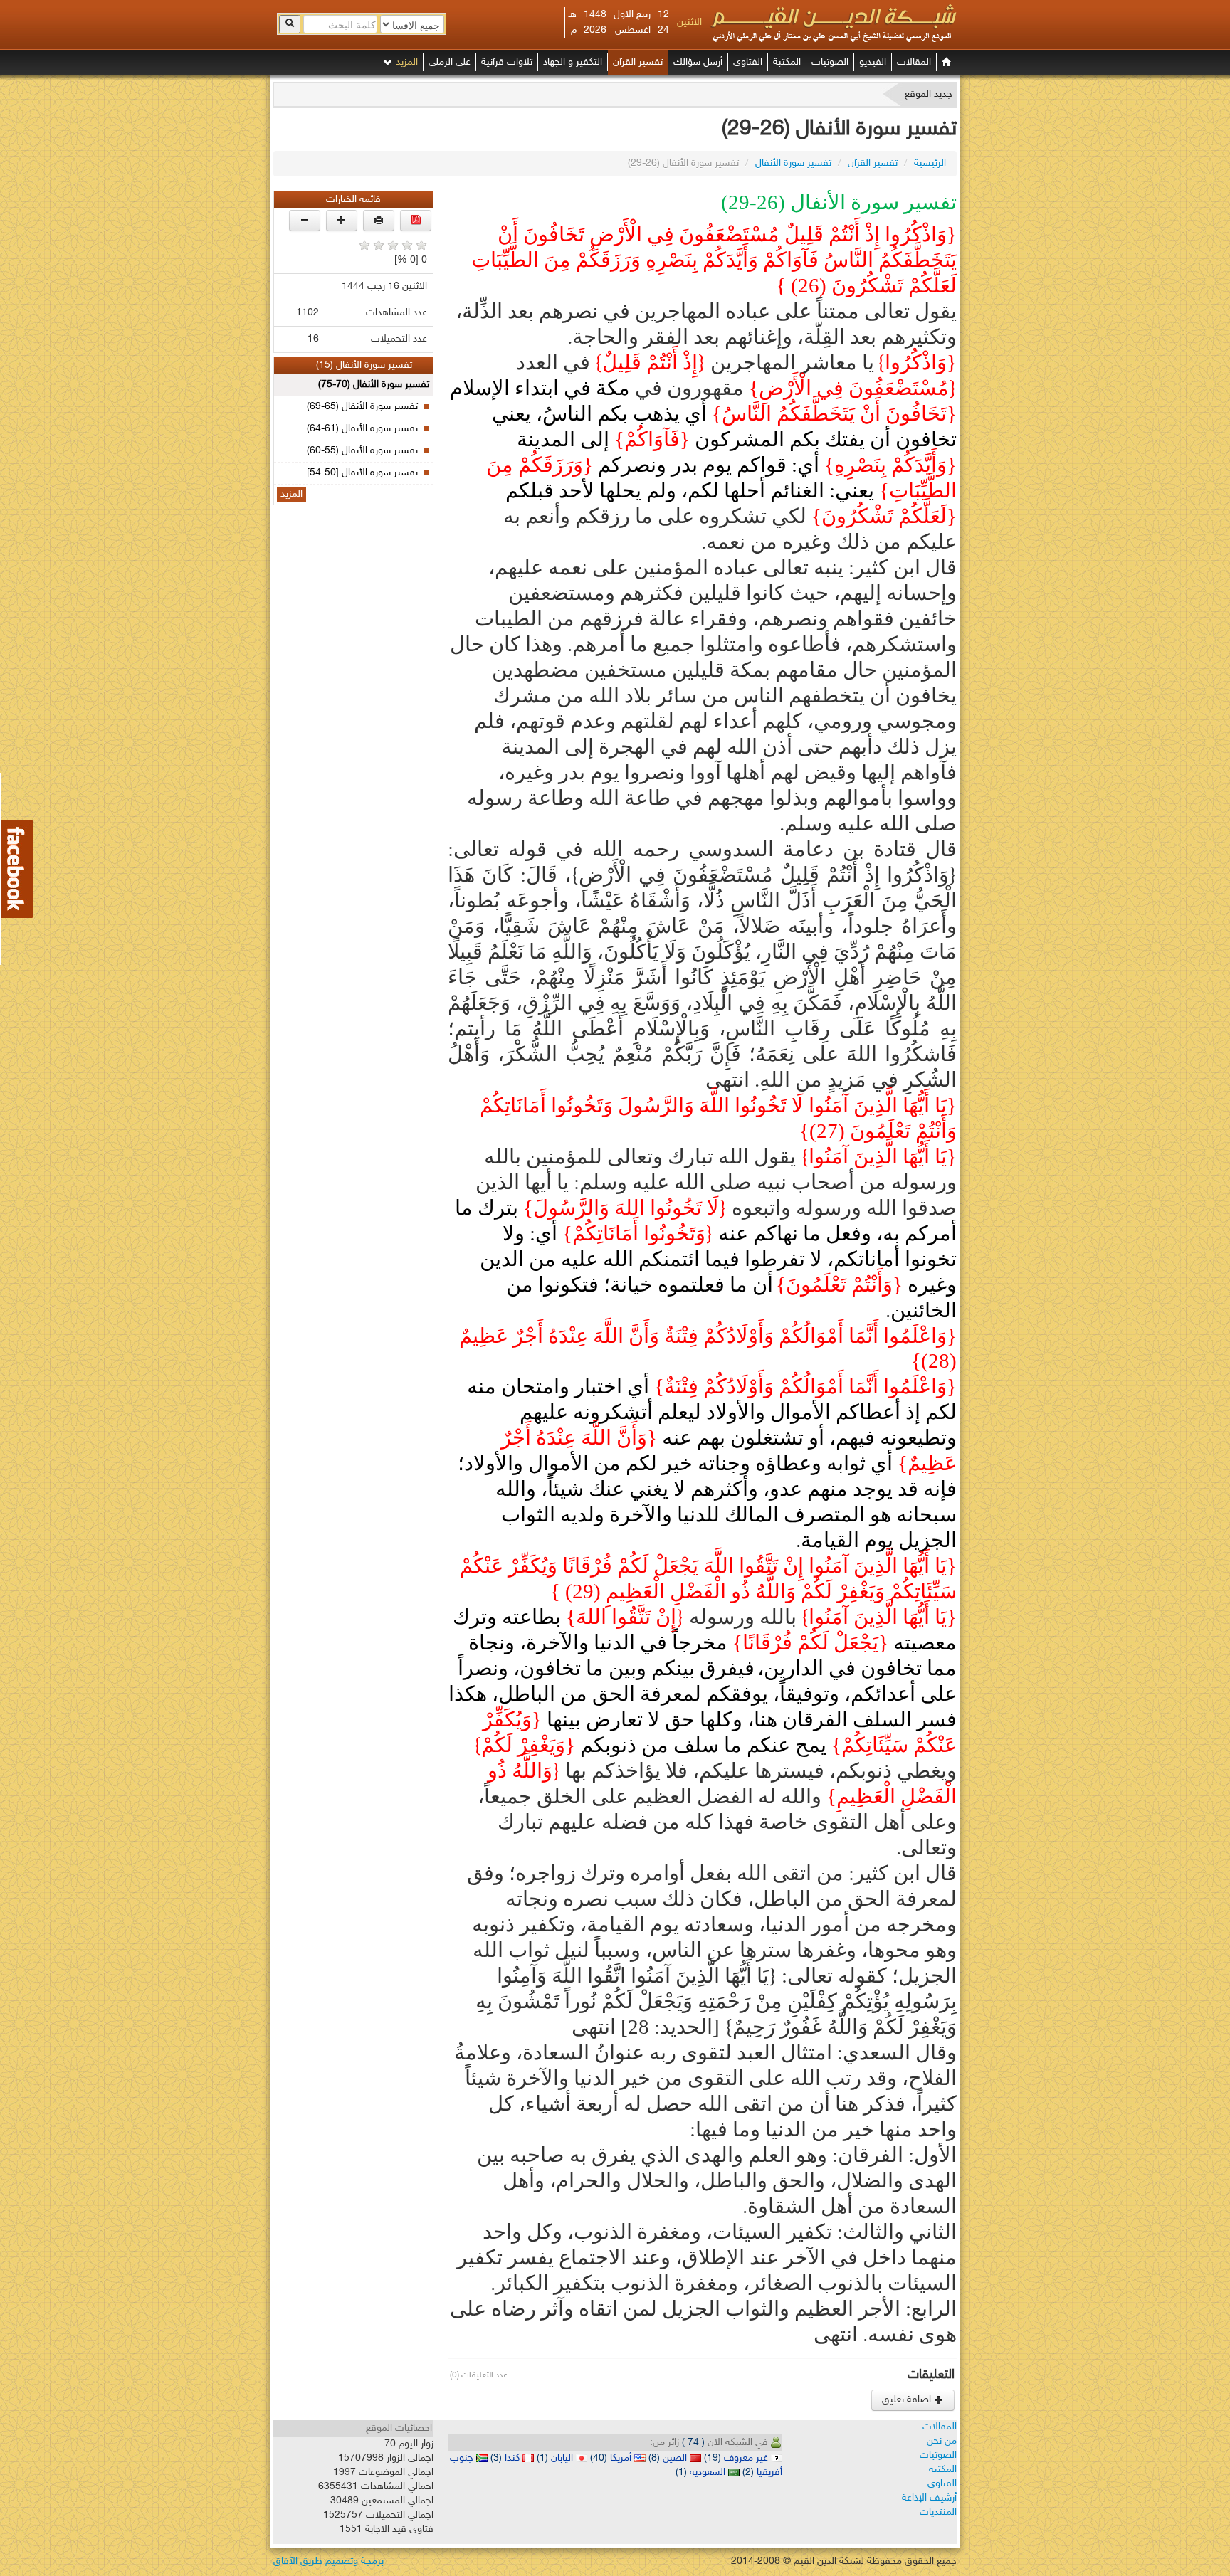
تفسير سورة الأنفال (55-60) (362, 451)
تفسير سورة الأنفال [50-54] (362, 473)
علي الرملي (450, 62)
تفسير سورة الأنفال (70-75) (374, 385)
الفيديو (873, 62)
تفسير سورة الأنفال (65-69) (362, 407)
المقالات (914, 62)
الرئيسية (930, 163)
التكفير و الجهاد (573, 62)
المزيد (405, 62)
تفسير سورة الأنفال (793, 163)
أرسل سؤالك (698, 62)
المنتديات (938, 2512)
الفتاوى (748, 62)
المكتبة (787, 62)
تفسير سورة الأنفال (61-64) (362, 429)
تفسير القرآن (638, 62)
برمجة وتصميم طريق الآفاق (328, 2561)
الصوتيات (830, 62)
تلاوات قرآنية (507, 62)
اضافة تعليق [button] (908, 2400)
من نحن (942, 2441)
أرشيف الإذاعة (929, 2498)
